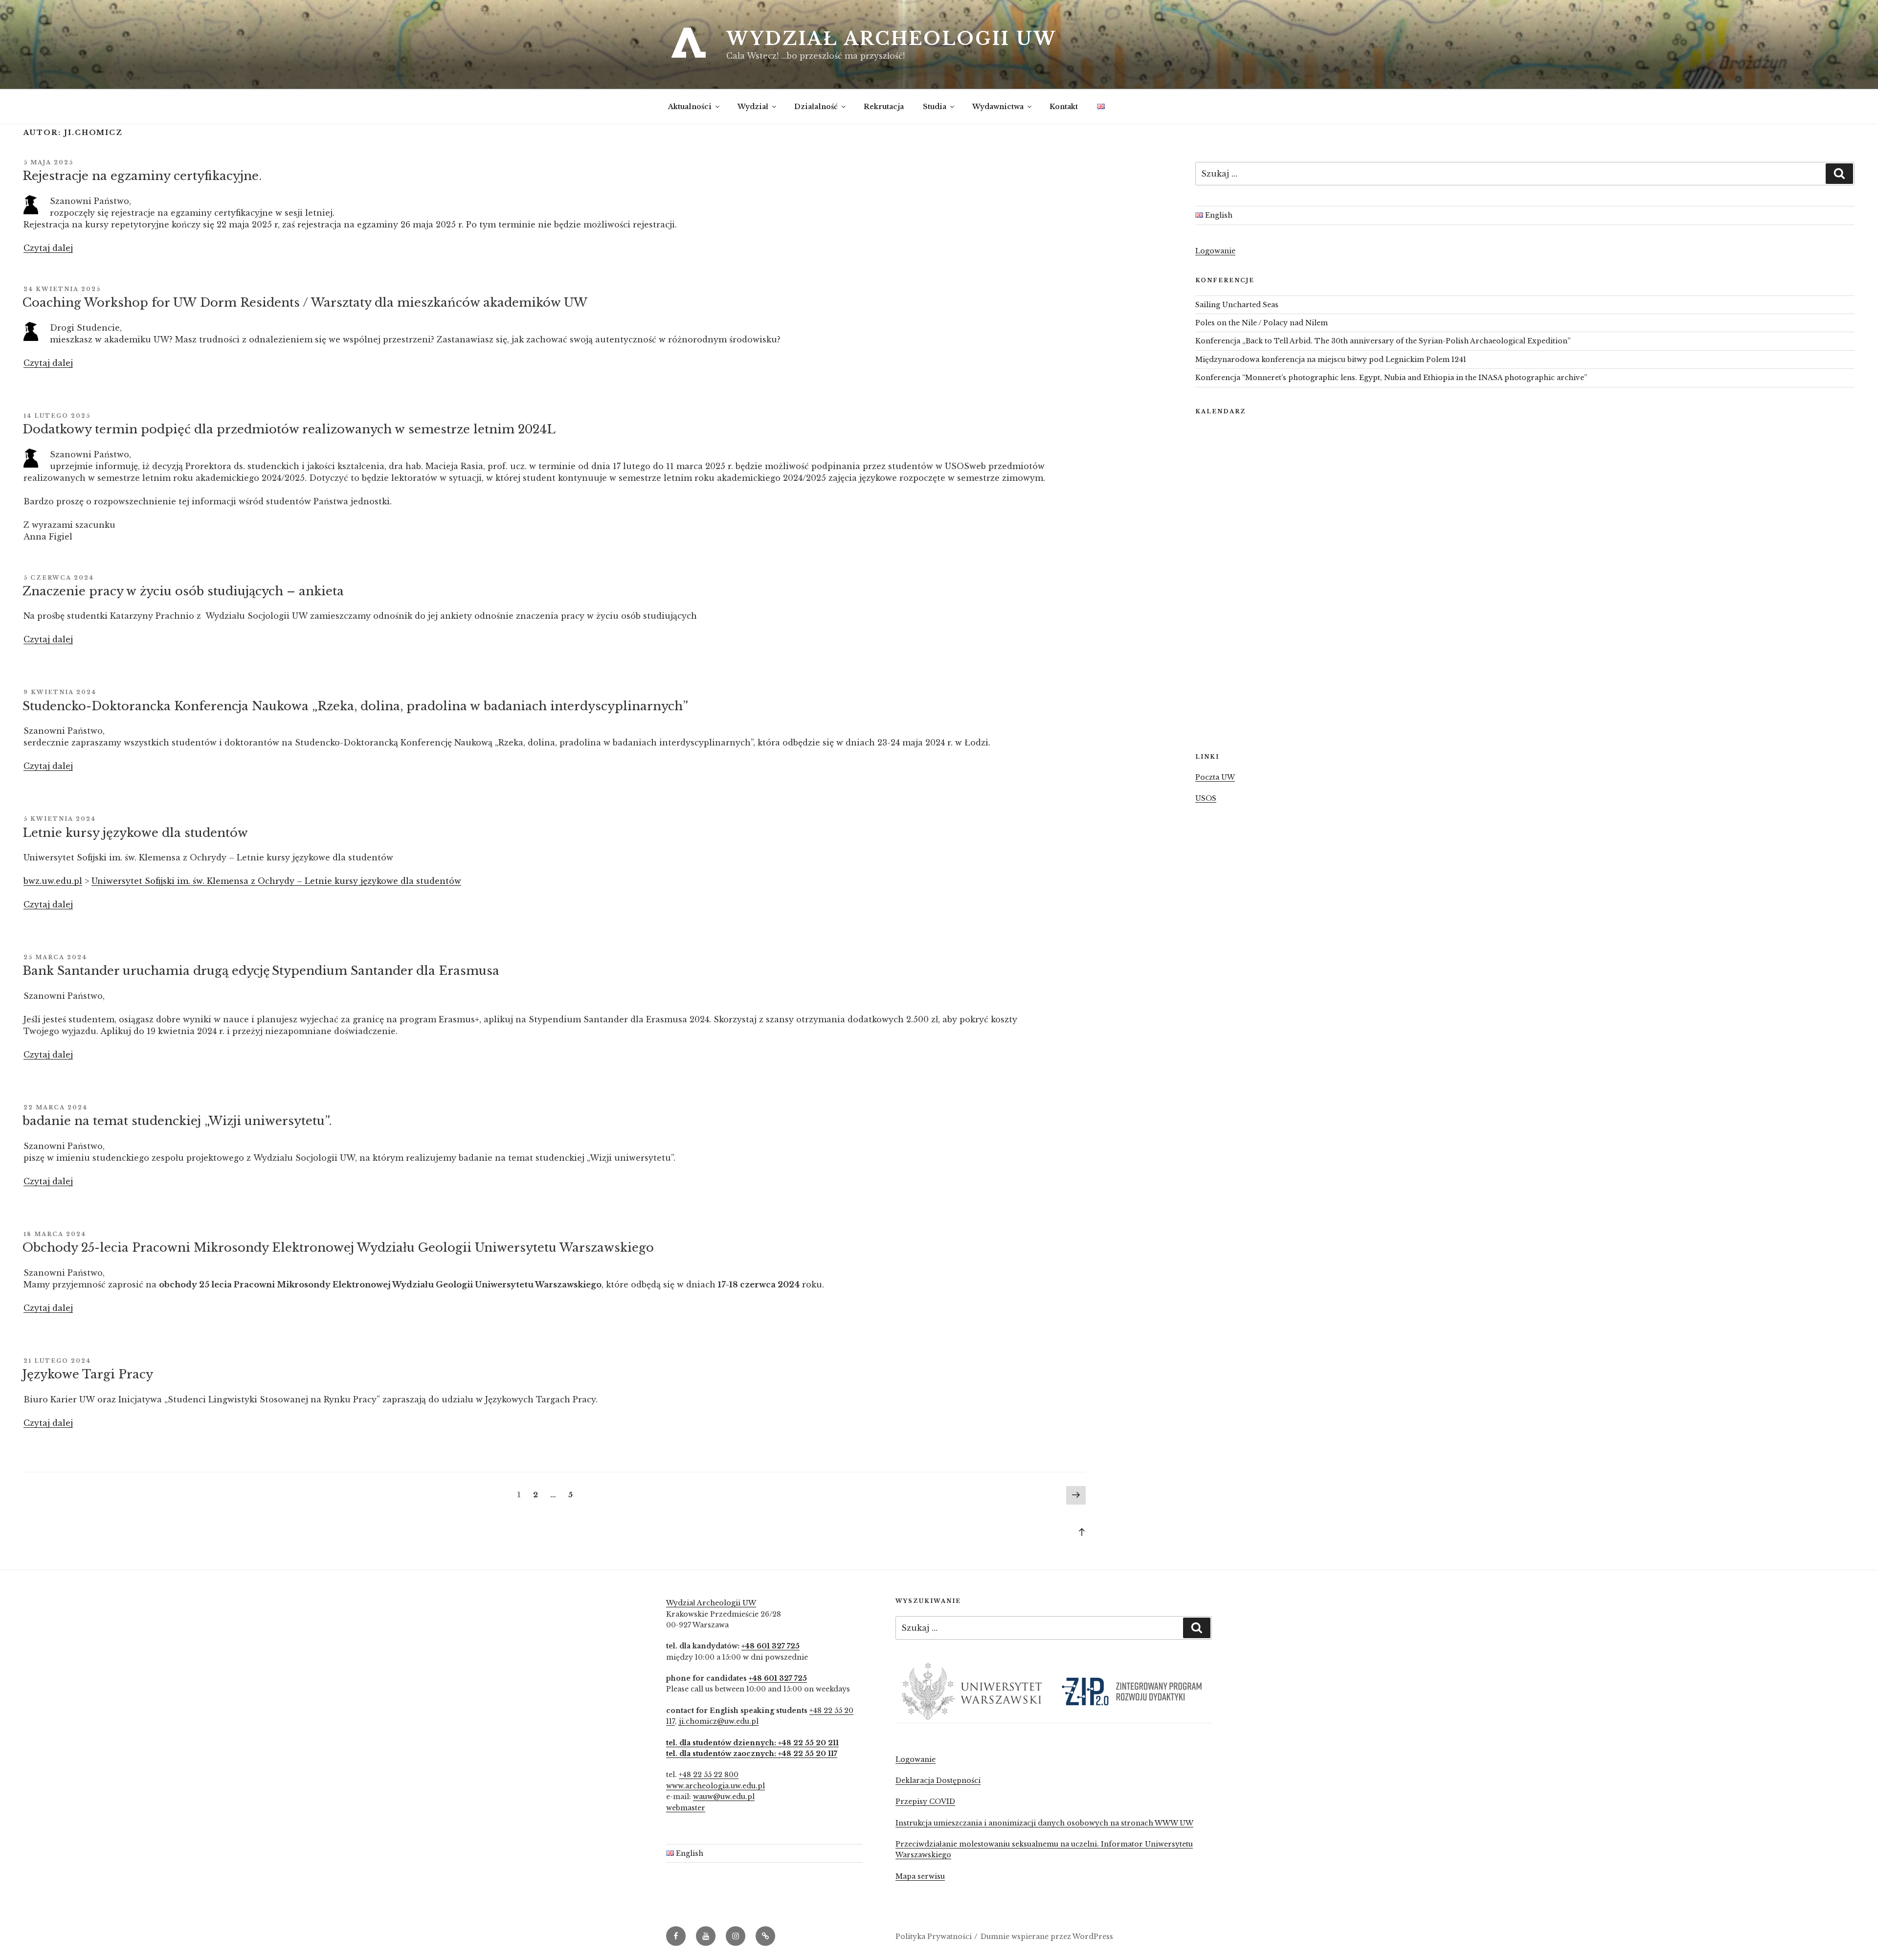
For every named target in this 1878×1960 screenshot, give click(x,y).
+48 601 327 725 (771, 1646)
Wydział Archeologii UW (892, 39)
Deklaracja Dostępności (938, 1780)
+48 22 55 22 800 (709, 1775)
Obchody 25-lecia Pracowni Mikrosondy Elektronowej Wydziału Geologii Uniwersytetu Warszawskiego (338, 1248)
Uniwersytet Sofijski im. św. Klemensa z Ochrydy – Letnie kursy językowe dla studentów (276, 881)
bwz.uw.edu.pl (53, 881)
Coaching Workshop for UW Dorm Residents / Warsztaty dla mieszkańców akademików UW (305, 303)
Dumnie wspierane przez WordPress (1047, 1937)
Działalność (816, 107)
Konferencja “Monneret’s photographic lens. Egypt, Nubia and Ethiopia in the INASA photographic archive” (1391, 378)
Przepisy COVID (925, 1802)
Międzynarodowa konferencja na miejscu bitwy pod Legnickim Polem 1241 (1331, 360)
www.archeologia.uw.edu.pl (715, 1786)
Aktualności (690, 107)
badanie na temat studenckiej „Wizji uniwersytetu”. (177, 1121)
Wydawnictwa (998, 107)
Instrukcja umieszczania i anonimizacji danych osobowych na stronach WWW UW (1044, 1823)
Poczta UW (1215, 777)
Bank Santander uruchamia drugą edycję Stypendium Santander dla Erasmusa (262, 971)
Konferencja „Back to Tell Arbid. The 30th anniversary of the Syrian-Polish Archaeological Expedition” (1383, 341)
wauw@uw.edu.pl (724, 1797)
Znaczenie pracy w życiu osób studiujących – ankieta (183, 591)
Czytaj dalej (48, 248)
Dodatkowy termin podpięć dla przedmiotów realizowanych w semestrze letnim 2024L (289, 429)
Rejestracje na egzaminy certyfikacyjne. (142, 176)
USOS (1206, 798)
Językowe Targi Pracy (88, 1374)
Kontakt (1064, 107)
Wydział (753, 107)
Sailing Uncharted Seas (1237, 305)
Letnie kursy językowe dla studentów (135, 833)
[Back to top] (1082, 1532)
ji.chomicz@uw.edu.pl (719, 1721)
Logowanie (1215, 251)
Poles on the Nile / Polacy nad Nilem (1262, 323)
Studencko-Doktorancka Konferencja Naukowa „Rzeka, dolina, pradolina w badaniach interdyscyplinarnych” (355, 706)
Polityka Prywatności (934, 1937)
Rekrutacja (884, 107)
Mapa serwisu (920, 1876)
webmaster (686, 1808)
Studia (935, 107)
